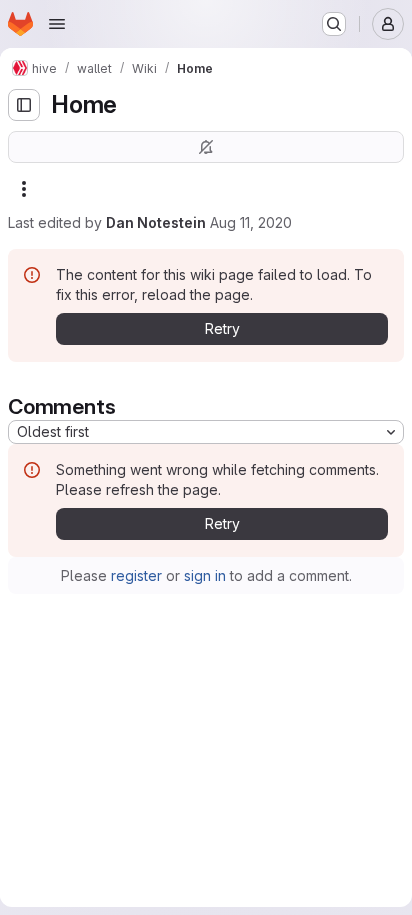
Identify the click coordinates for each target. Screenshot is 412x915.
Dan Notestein (156, 222)
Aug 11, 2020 (251, 222)
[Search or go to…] (334, 24)
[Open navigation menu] (57, 24)
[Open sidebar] (24, 105)
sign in (205, 575)
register (136, 575)
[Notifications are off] (206, 147)
